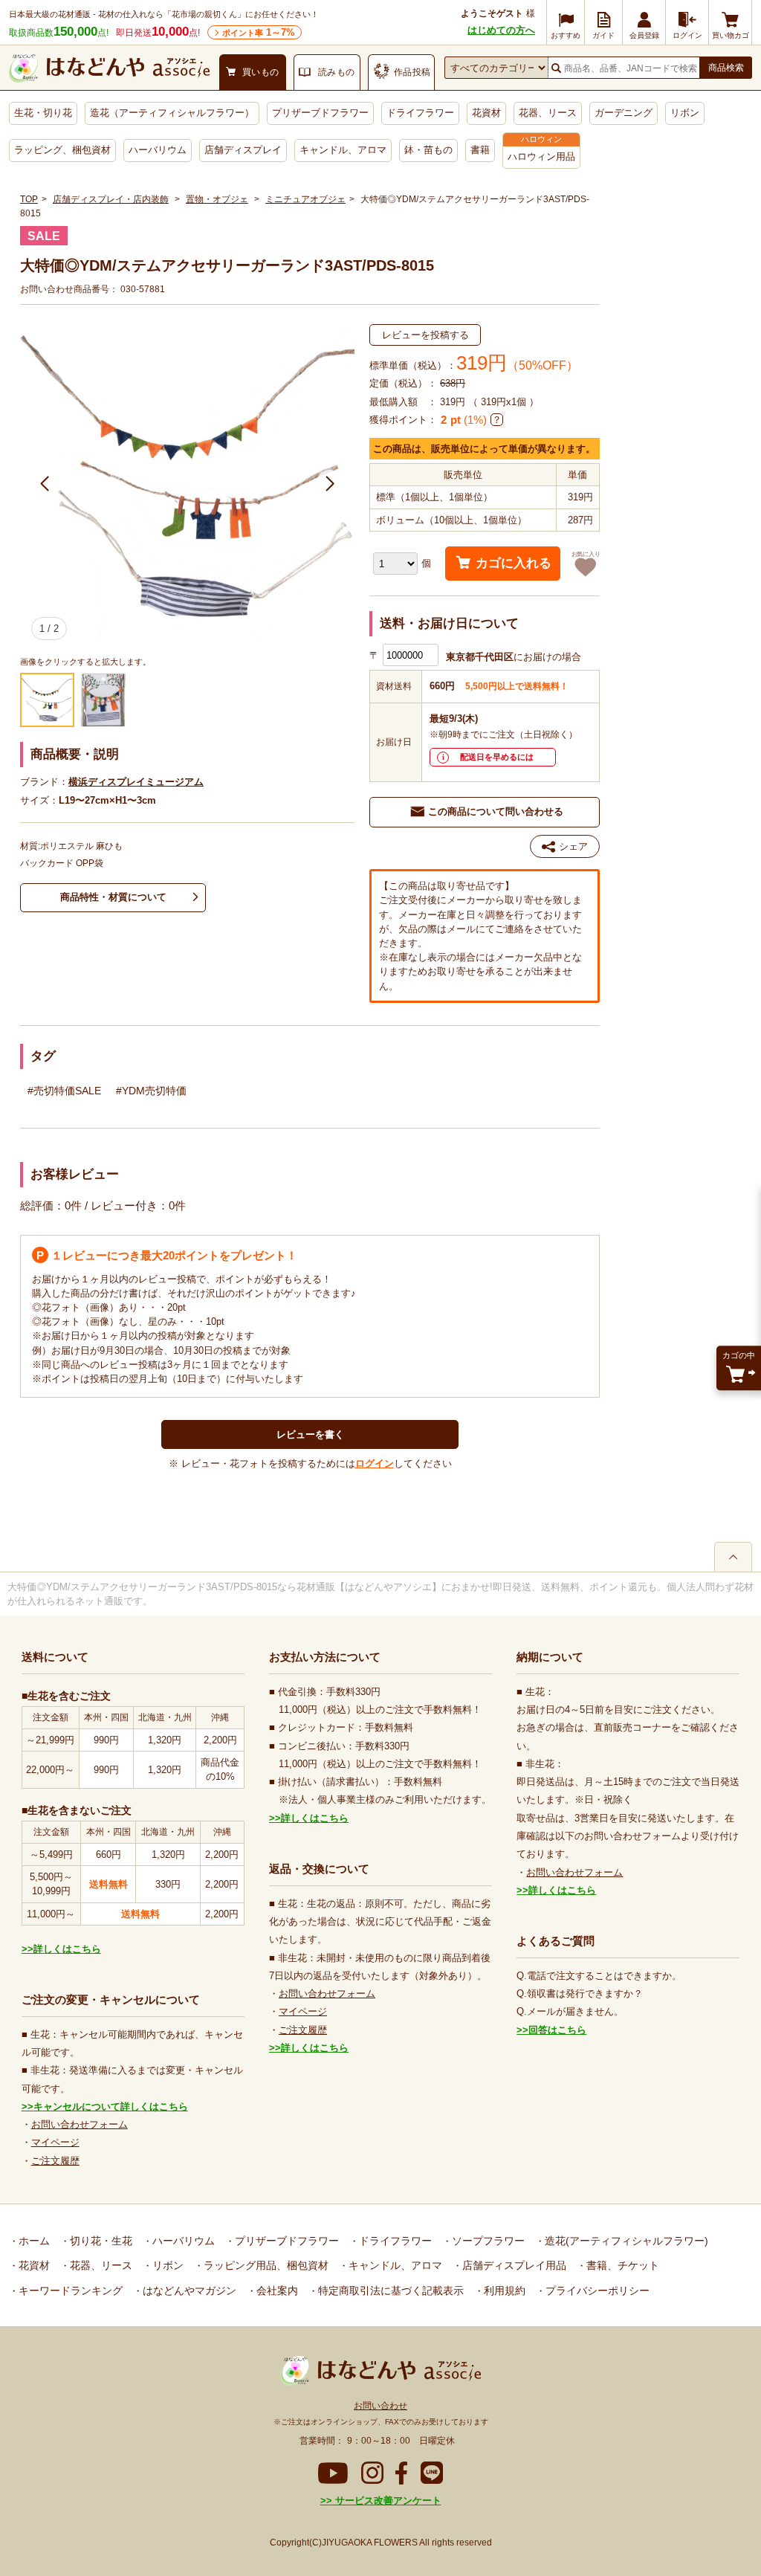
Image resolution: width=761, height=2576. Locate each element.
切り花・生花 (100, 2241)
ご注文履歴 (55, 2161)
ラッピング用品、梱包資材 (265, 2265)
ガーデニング (624, 113)
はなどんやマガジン (188, 2291)
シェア (573, 846)
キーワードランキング (69, 2291)
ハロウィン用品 (541, 156)
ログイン (375, 1463)
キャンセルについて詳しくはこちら (111, 2107)
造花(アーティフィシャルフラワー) (625, 2241)
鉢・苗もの (428, 150)
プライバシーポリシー (596, 2291)
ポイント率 (259, 32)
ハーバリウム (158, 150)
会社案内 (276, 2291)
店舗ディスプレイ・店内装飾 (111, 199)
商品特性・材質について (113, 897)
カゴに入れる (514, 563)
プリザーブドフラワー (320, 113)
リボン (685, 113)
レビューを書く (310, 1434)
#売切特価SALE (64, 1091)
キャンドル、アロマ (343, 150)
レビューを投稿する (425, 335)
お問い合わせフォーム (80, 2124)
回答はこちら (557, 2030)
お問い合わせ (380, 2406)
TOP (29, 199)
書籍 (480, 150)
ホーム (33, 2241)
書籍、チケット (621, 2265)
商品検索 (726, 68)
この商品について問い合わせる (496, 811)
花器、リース (548, 113)
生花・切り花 (43, 113)
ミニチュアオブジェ (305, 199)
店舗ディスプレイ (243, 150)
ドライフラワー (420, 113)
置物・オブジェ (217, 199)
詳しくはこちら (67, 1949)
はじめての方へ (501, 30)
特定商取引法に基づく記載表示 (389, 2291)
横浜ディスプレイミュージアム (136, 782)
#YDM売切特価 (151, 1091)
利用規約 (503, 2291)
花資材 (486, 113)
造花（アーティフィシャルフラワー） (172, 113)
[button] (45, 484)
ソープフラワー (487, 2241)
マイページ (55, 2142)
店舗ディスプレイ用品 (513, 2265)
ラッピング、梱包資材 (62, 150)
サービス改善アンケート (387, 2501)
